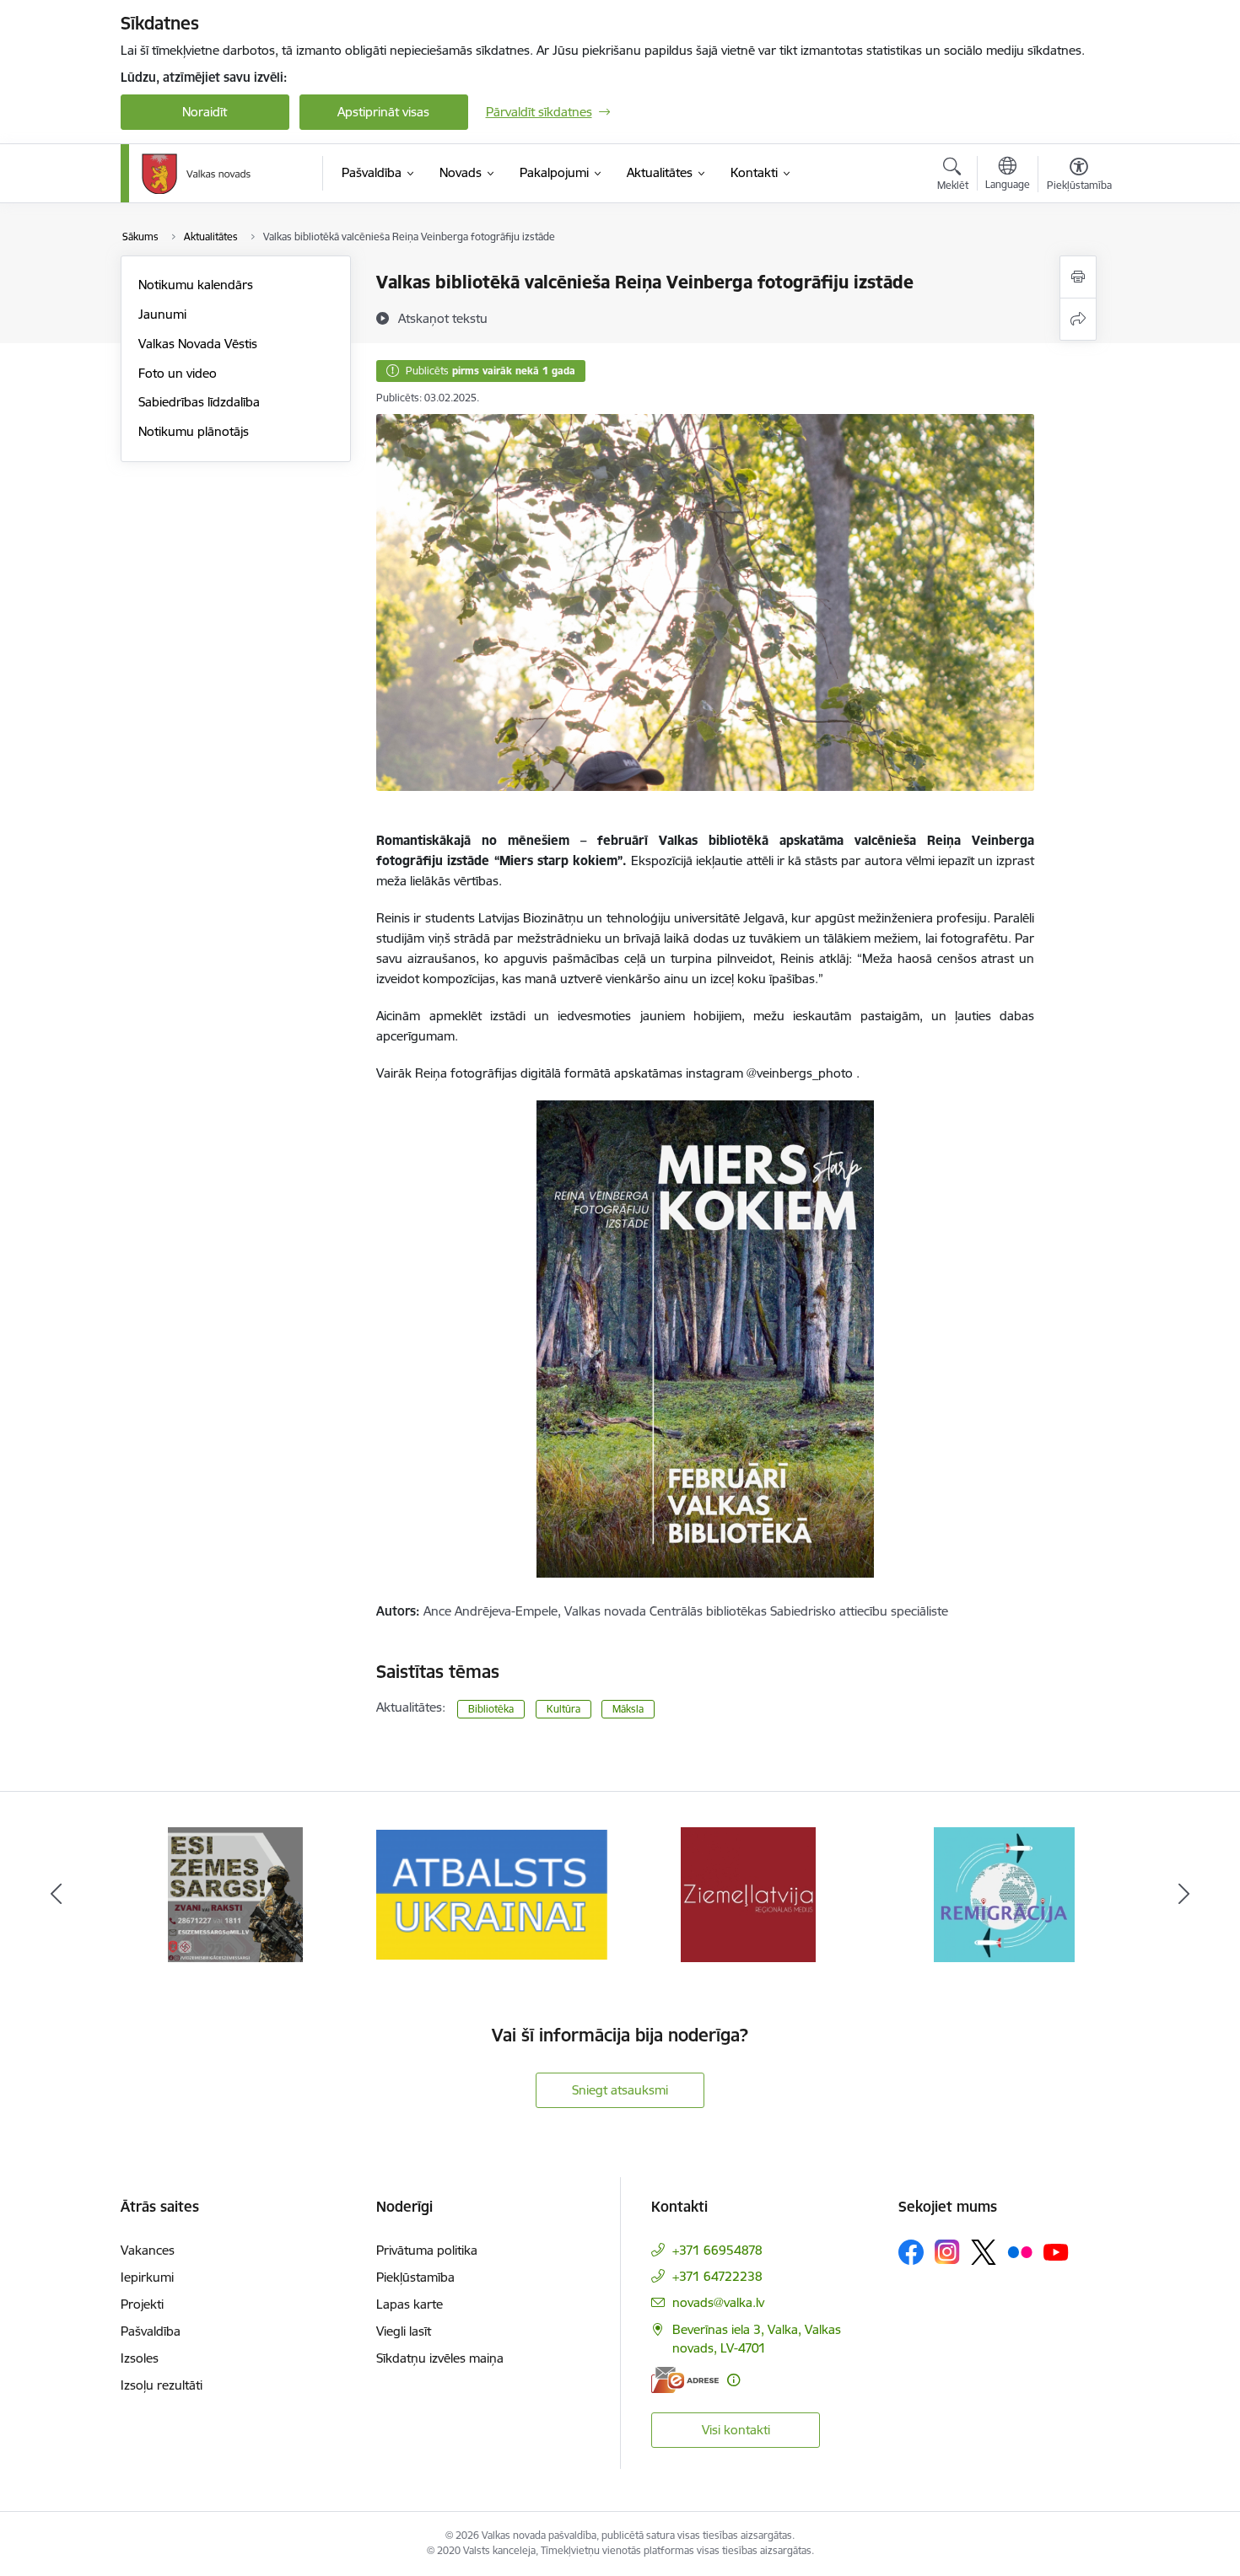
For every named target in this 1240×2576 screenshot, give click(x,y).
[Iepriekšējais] (57, 1895)
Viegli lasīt (404, 2331)
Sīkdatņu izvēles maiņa (440, 2358)
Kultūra (563, 1709)
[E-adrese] (685, 2380)
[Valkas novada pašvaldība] (196, 174)
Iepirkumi (147, 2277)
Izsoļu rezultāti (162, 2385)
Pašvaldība (151, 2331)
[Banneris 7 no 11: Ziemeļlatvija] (748, 1893)
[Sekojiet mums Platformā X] (984, 2252)
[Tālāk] (1184, 1895)
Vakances (148, 2250)
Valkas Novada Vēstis (198, 344)
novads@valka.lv (718, 2302)
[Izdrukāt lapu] (1078, 277)
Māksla (628, 1709)
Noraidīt (205, 112)
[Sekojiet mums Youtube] (1056, 2251)
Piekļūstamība (415, 2277)
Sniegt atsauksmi (620, 2090)
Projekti (142, 2304)
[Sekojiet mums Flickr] (1020, 2251)
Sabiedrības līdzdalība (199, 402)
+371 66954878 (717, 2250)
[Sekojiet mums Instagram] (947, 2252)
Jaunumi (162, 314)
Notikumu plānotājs (194, 431)
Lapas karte (410, 2304)
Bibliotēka (491, 1709)
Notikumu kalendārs (196, 285)
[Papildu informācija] (733, 2380)
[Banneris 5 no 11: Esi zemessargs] (235, 1893)
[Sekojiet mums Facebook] (911, 2252)
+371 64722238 (717, 2276)
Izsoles (140, 2358)
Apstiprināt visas (383, 112)
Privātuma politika (427, 2250)
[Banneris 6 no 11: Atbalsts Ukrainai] (492, 1893)
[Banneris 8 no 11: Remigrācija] (1004, 1893)
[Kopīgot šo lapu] (1078, 319)
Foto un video (178, 373)
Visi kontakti (736, 2430)
